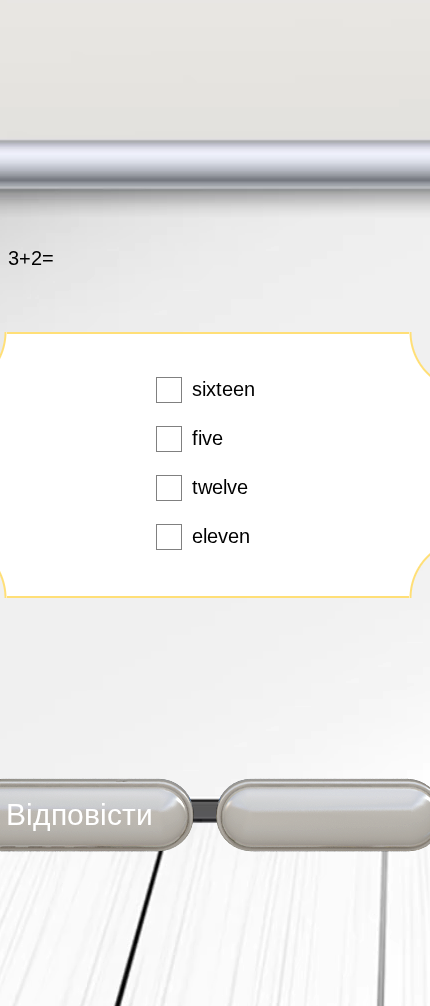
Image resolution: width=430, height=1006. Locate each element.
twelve (220, 487)
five (207, 438)
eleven (221, 536)
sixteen (223, 389)
